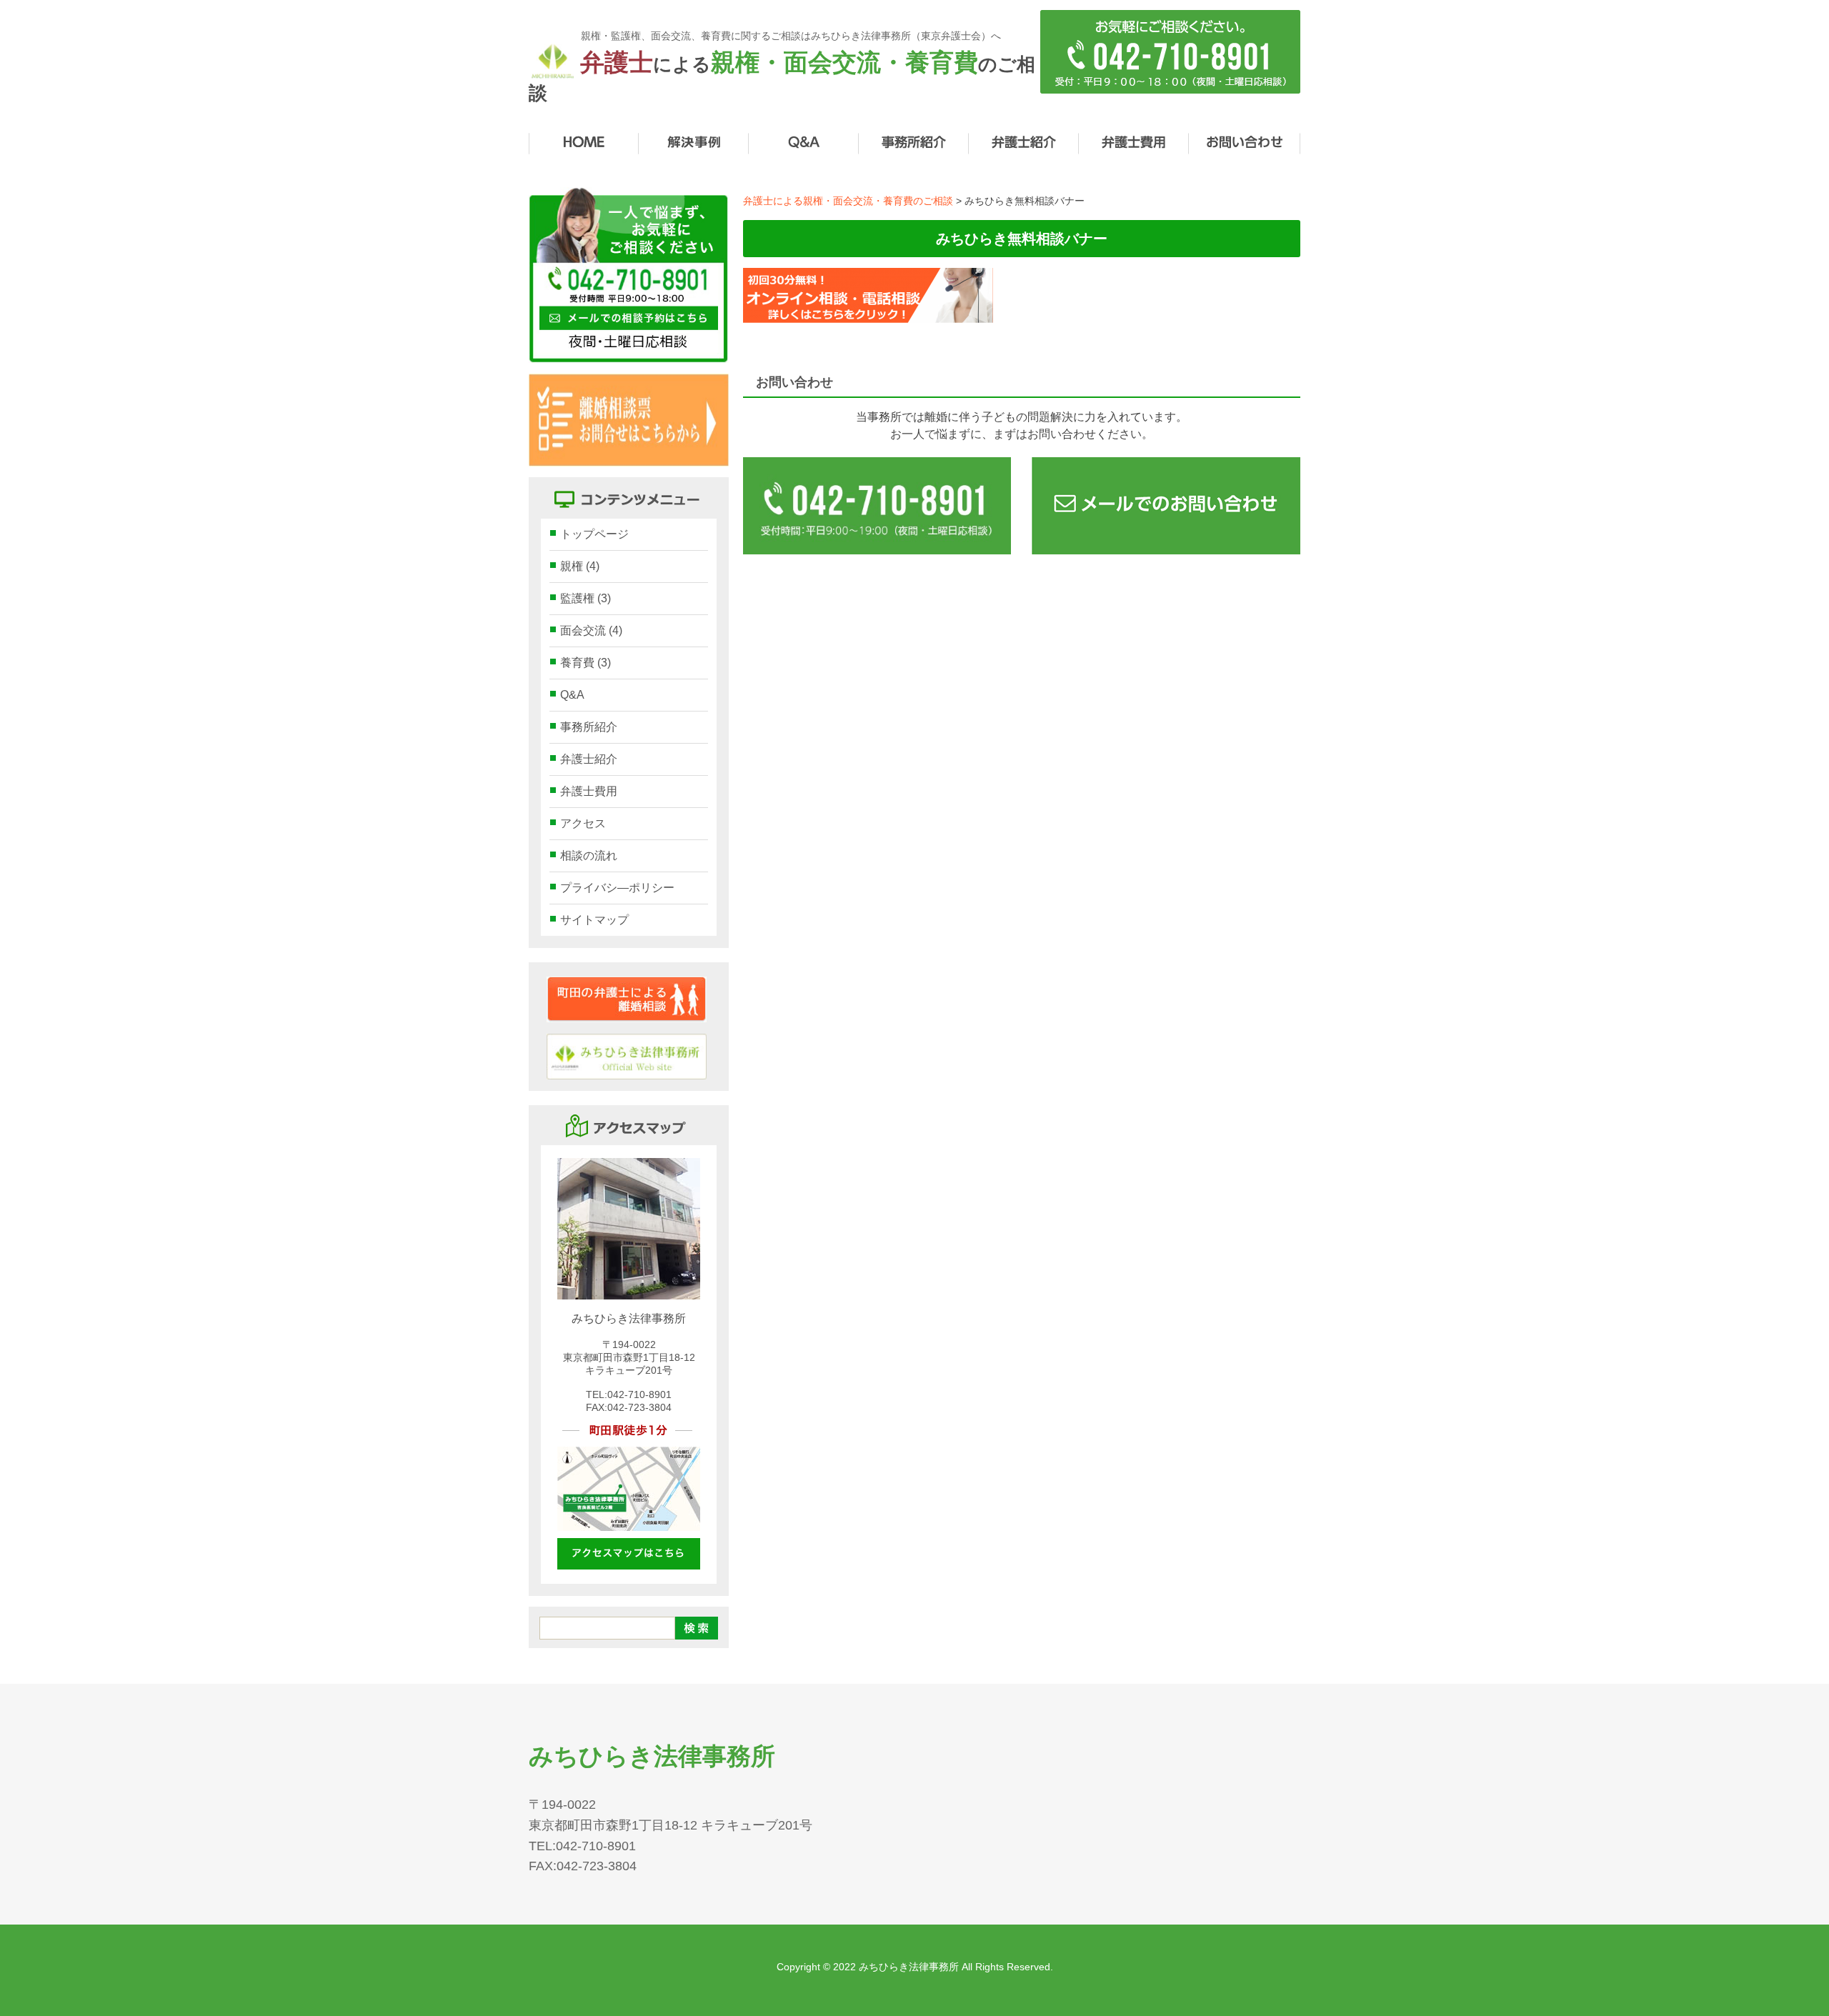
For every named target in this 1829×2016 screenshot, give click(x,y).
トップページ (594, 534)
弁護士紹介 (589, 759)
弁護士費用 (589, 791)
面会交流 (591, 630)
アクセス (583, 823)
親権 (580, 566)
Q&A (572, 695)
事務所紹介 (589, 727)
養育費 (585, 663)
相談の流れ (589, 855)
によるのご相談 (782, 76)
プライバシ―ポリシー (617, 888)
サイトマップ (594, 920)
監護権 (585, 598)
